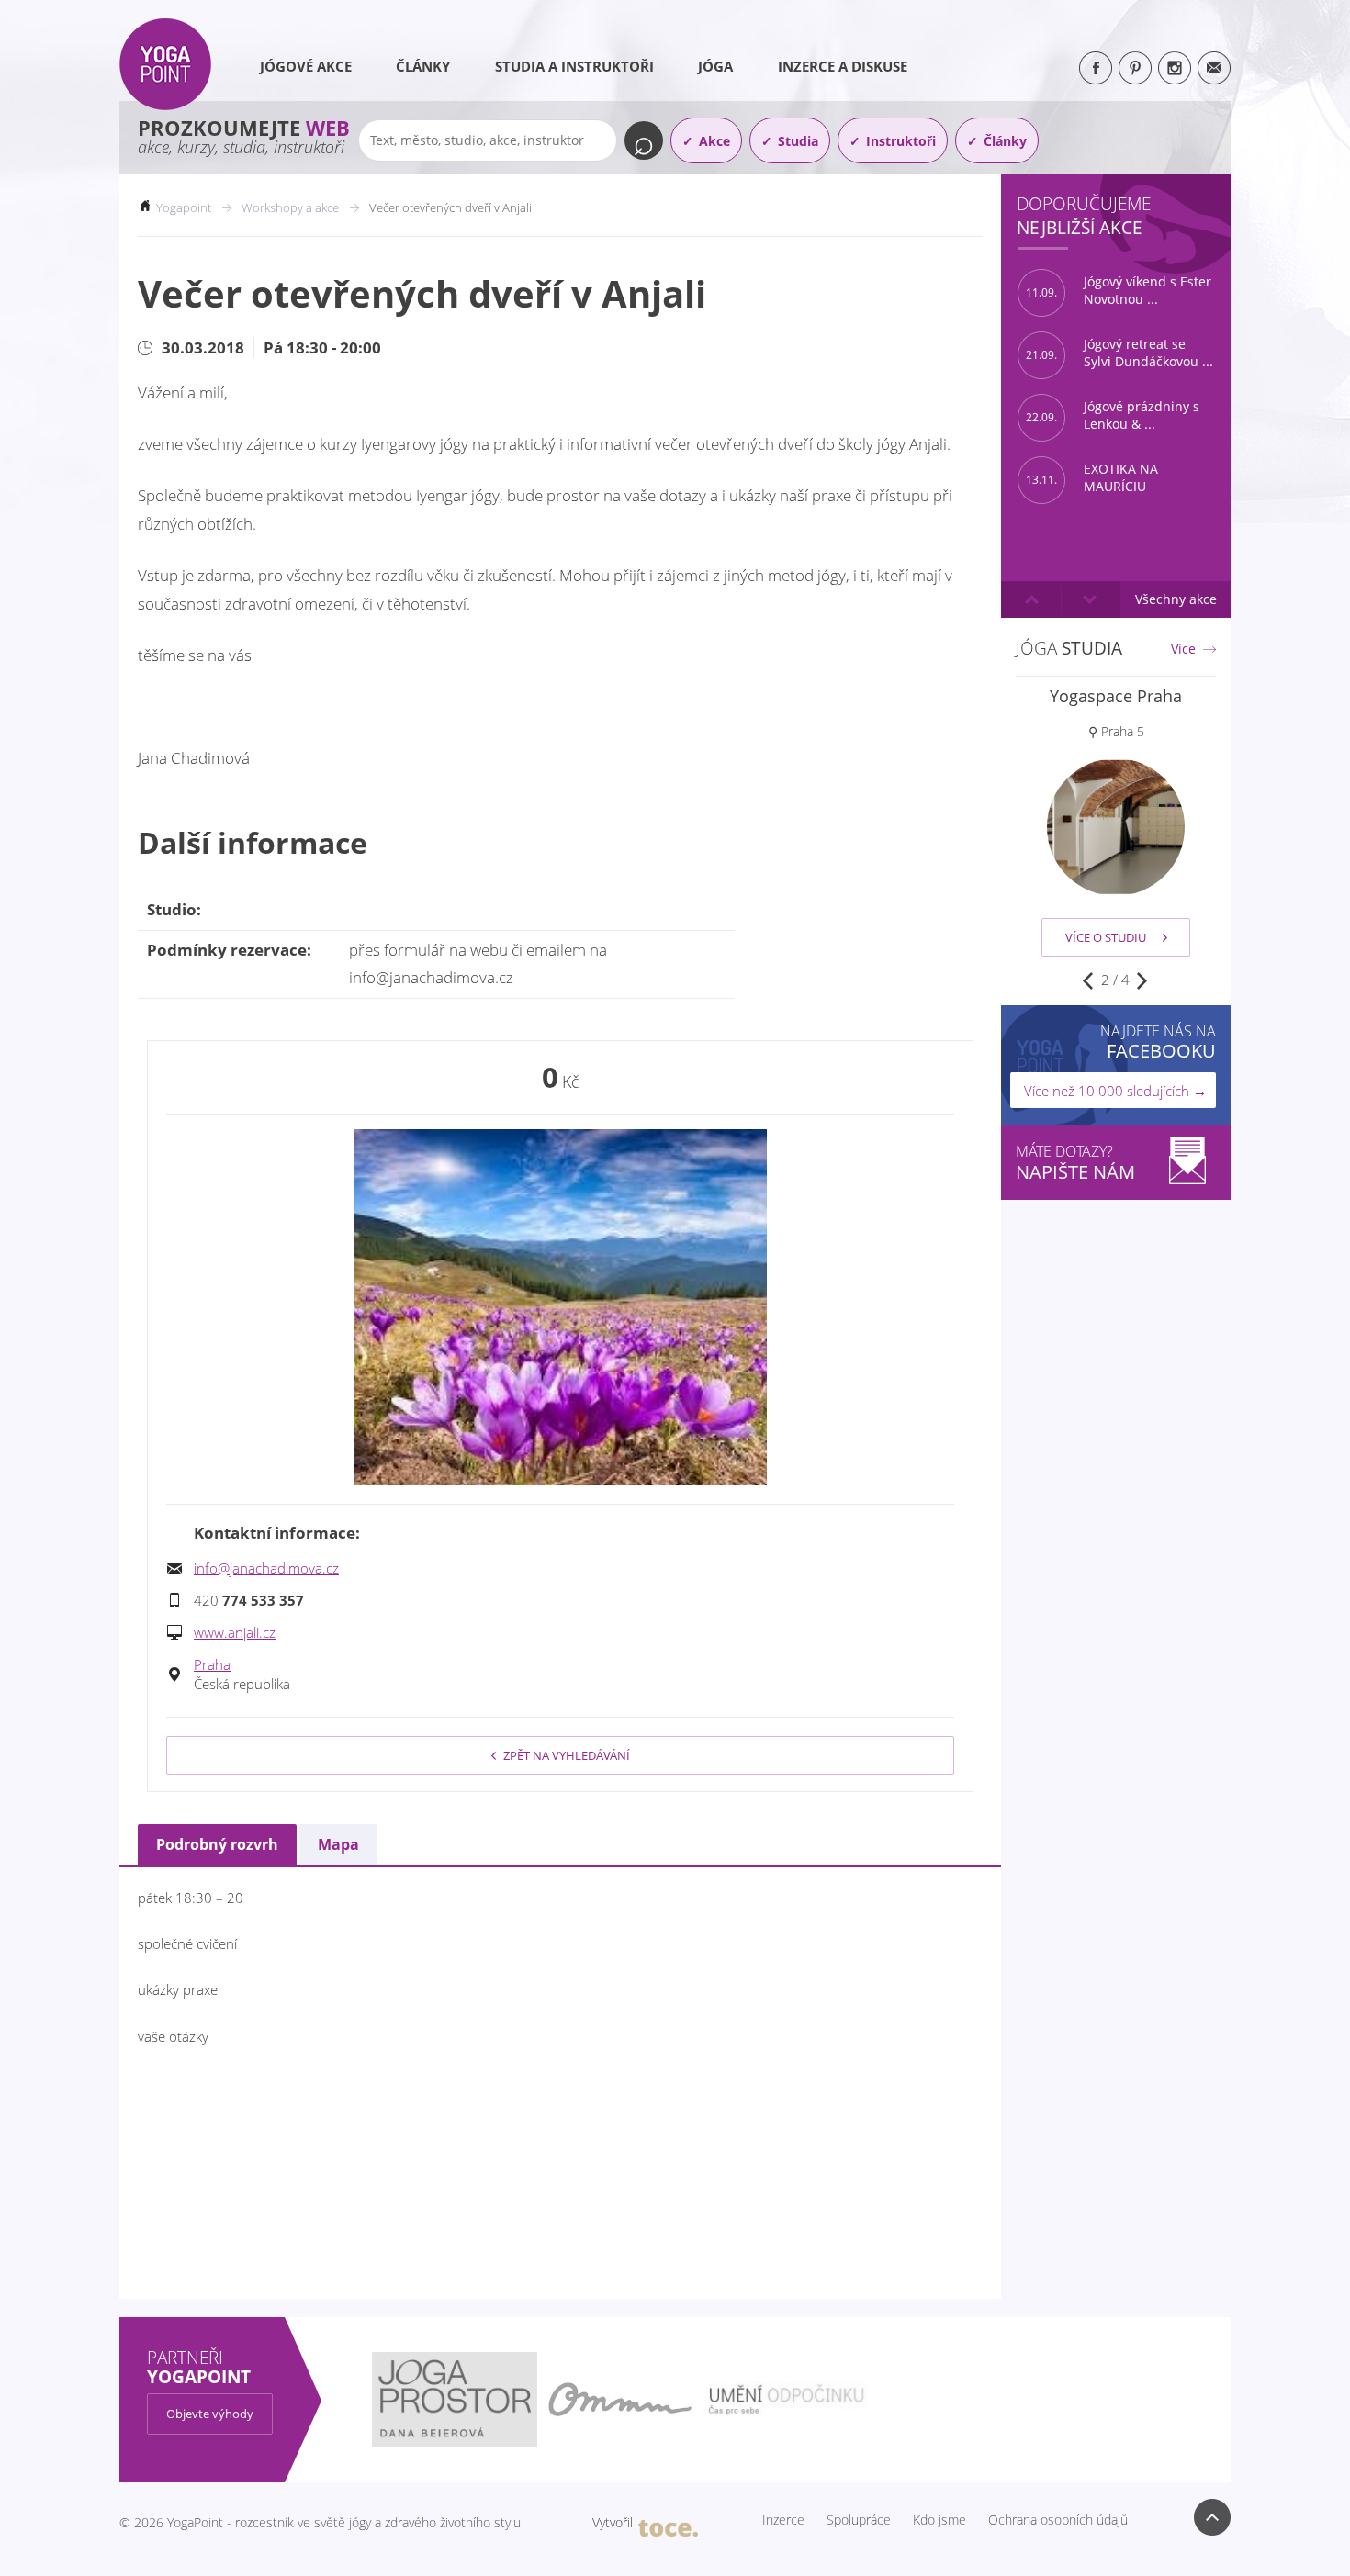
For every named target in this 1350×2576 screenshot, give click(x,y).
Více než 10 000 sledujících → (1115, 1091)
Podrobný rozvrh (217, 1844)
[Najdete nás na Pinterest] (1135, 68)
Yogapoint (184, 207)
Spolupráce (859, 2520)
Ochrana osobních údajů (1058, 2520)
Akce (714, 141)
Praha (212, 1664)
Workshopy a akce (290, 207)
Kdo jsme (939, 2520)
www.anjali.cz (235, 1632)
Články (423, 66)
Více (1183, 649)
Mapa (338, 1844)
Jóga (715, 66)
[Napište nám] (1214, 68)
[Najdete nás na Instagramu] (1175, 68)
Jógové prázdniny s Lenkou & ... (1113, 415)
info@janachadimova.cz (266, 1568)
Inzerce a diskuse (843, 66)
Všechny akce (1176, 599)
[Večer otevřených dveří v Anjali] (560, 1307)
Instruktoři (901, 141)
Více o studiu (1106, 937)
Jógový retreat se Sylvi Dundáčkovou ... (1119, 353)
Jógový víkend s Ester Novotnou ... (1119, 291)
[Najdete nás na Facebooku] (1096, 68)
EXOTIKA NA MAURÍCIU (1092, 478)
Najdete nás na (1158, 1042)
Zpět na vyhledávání (567, 1755)
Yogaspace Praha (1116, 696)
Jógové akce (306, 66)
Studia (798, 141)
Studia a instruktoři (574, 66)
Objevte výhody (210, 2414)
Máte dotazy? (1075, 1163)
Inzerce (783, 2520)
